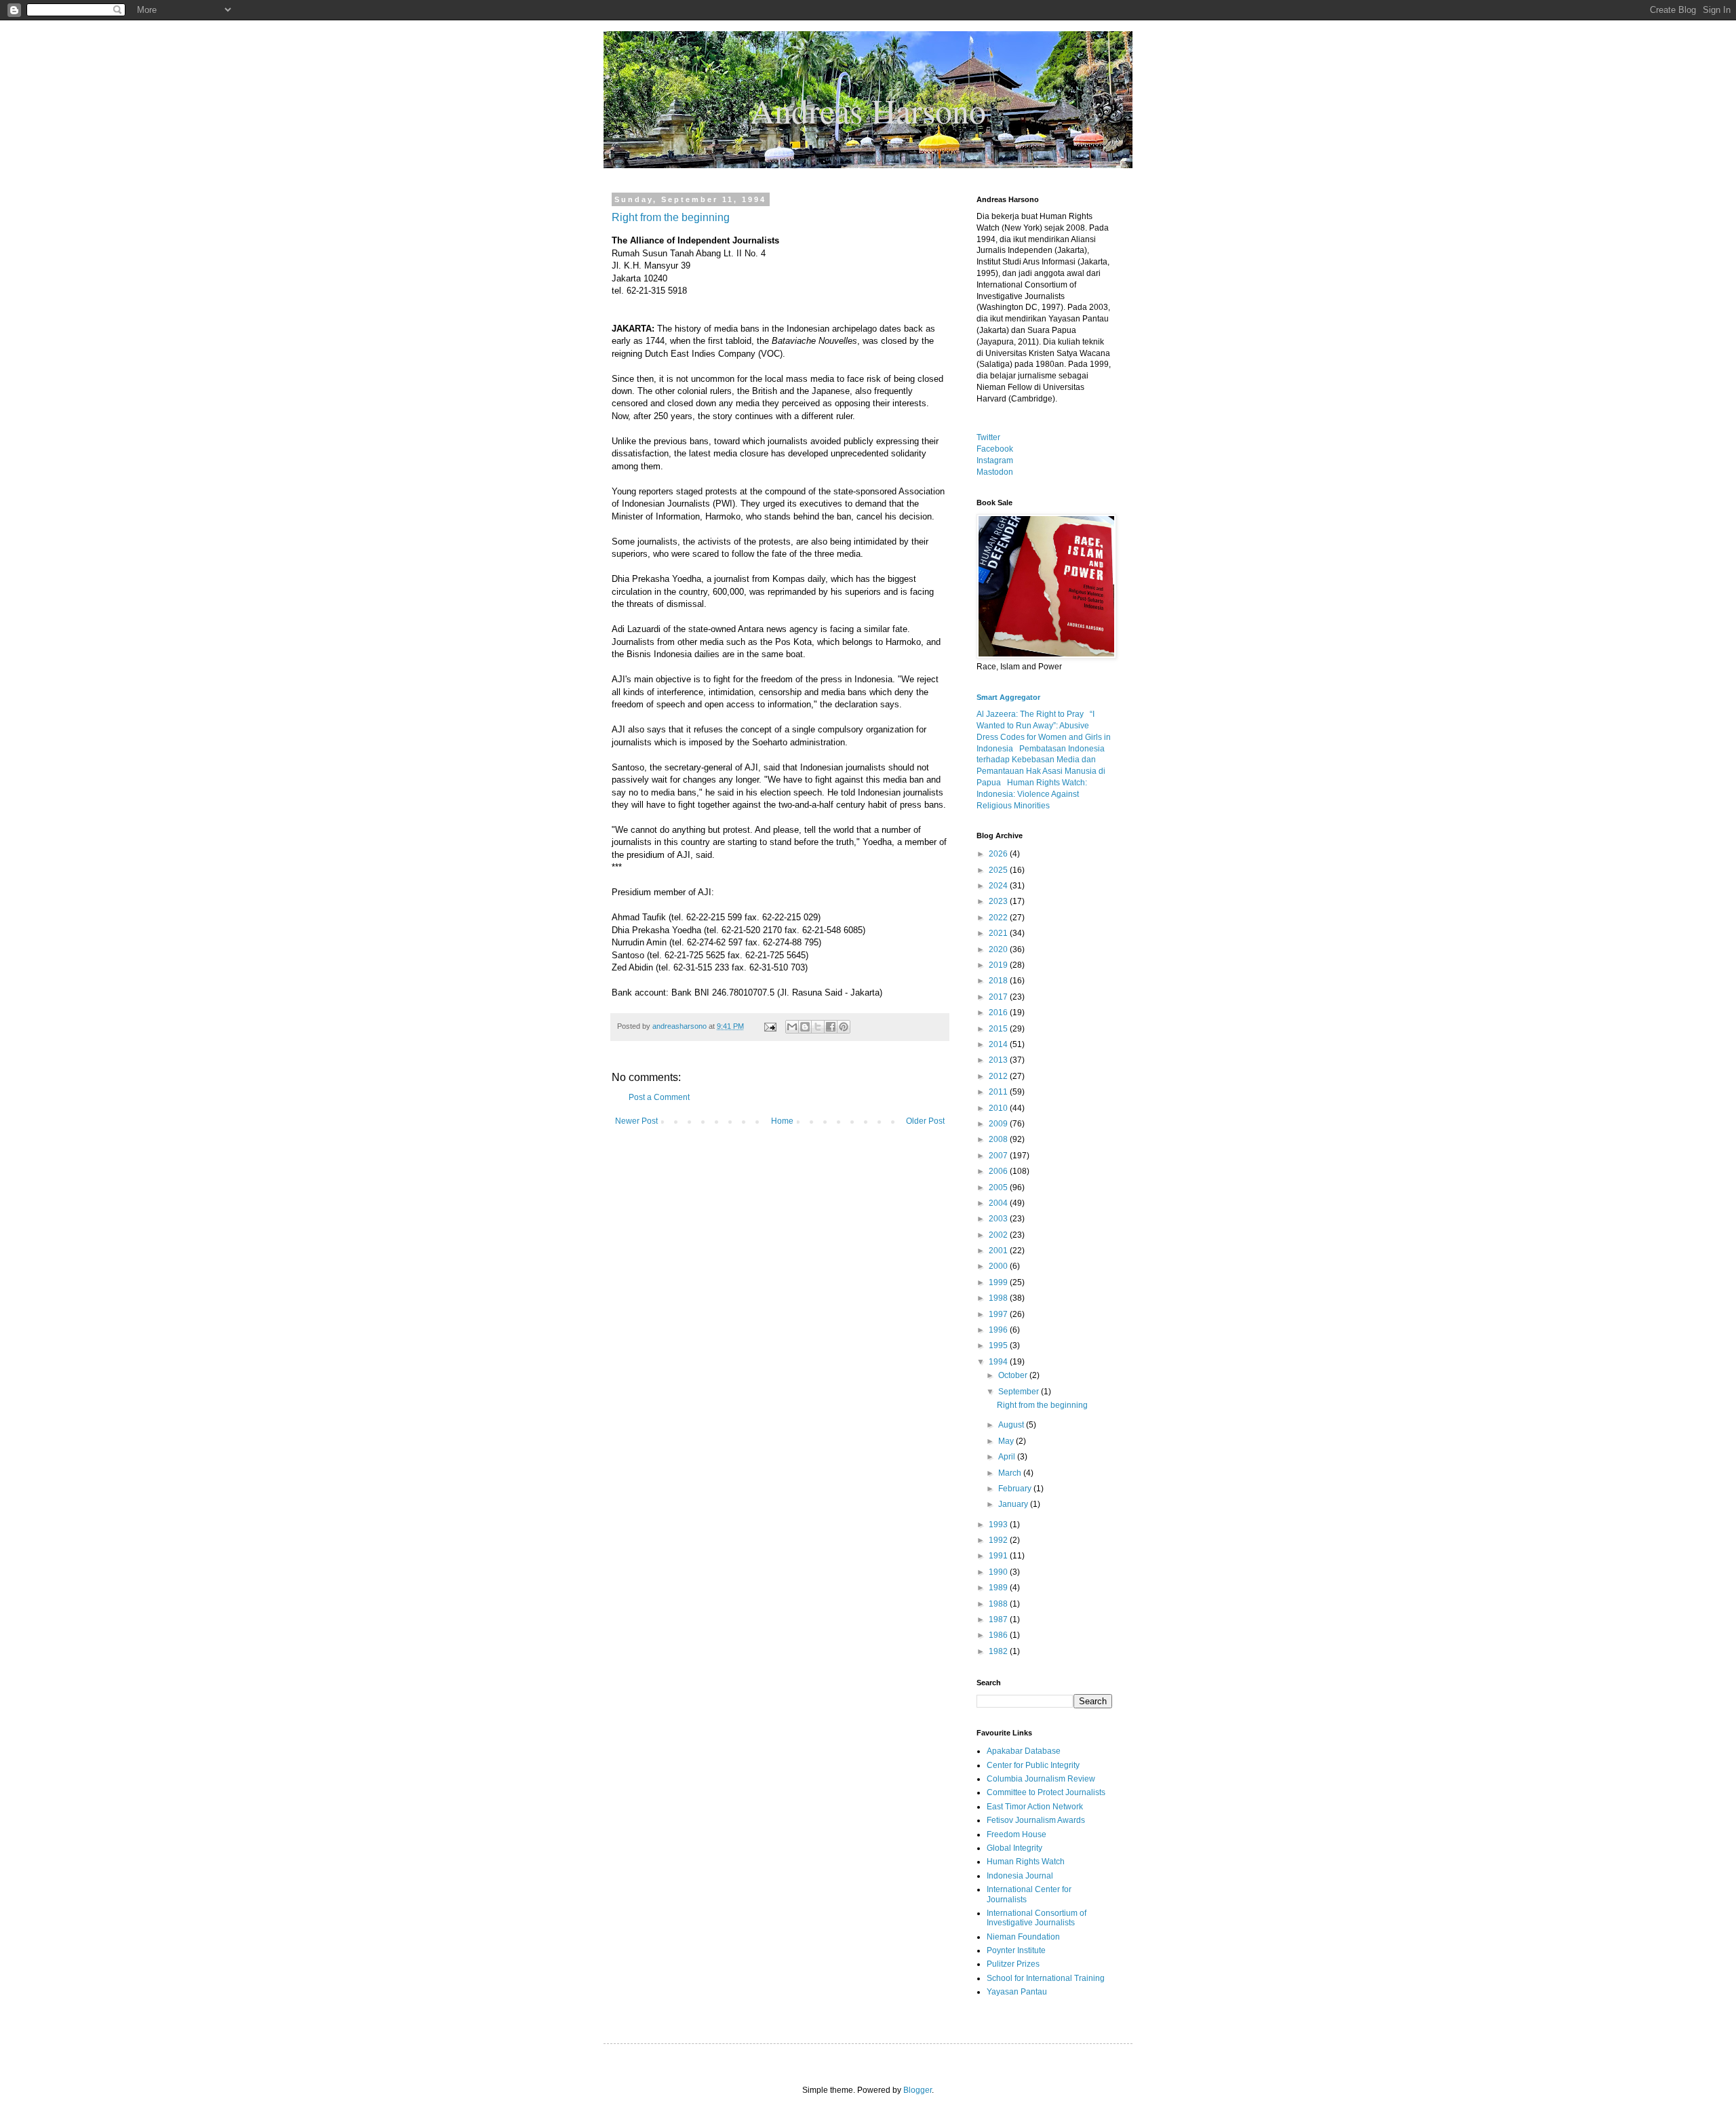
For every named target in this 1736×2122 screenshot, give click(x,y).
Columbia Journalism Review (1041, 1779)
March (1011, 1473)
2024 (999, 886)
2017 (999, 997)
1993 (999, 1525)
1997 (999, 1314)
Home (782, 1121)
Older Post (925, 1121)
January (1014, 1504)
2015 (999, 1029)
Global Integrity (1014, 1848)
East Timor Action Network (1035, 1807)
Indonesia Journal (1020, 1876)
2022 (999, 918)
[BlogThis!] (805, 1027)
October (1014, 1375)
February (1016, 1489)
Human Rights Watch (1026, 1862)
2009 (999, 1124)
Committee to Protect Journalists (1046, 1792)
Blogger (918, 2090)
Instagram (995, 460)
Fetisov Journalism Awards (1036, 1820)
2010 (999, 1108)
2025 (999, 870)
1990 (999, 1572)
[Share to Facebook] (831, 1027)
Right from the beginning (671, 217)
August (1012, 1425)
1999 (999, 1282)
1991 (999, 1556)
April (1008, 1457)
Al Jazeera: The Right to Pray (1030, 714)
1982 (999, 1651)
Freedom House (1017, 1834)
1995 (999, 1345)
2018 (999, 981)
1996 (999, 1330)
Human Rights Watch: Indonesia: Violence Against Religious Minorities (1032, 794)
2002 (999, 1235)
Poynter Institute (1016, 1950)
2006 (999, 1171)
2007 (999, 1156)
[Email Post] (770, 1026)
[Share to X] (818, 1027)
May (1007, 1441)
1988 (999, 1604)
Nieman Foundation (1023, 1937)
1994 (999, 1362)
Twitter (988, 437)
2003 (999, 1219)
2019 (999, 965)
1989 (999, 1588)
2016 (999, 1013)
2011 (999, 1092)
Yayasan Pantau (1017, 1992)
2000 (999, 1266)
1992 (999, 1540)
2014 (999, 1044)
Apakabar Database (1024, 1751)
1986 (999, 1635)
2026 (999, 854)
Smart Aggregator (1008, 697)
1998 (999, 1298)
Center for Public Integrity (1033, 1765)
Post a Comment (659, 1097)
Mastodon (995, 472)
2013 (999, 1060)
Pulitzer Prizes (1013, 1964)
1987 (999, 1619)
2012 (999, 1076)
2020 (999, 949)
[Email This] (792, 1027)
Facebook (995, 449)
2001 (999, 1251)
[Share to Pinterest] (844, 1027)
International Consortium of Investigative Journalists (1037, 1918)
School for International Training (1046, 1978)
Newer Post (636, 1121)
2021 (999, 933)
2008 (999, 1139)
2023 (999, 901)
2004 (999, 1203)
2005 (999, 1187)
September (1020, 1392)
